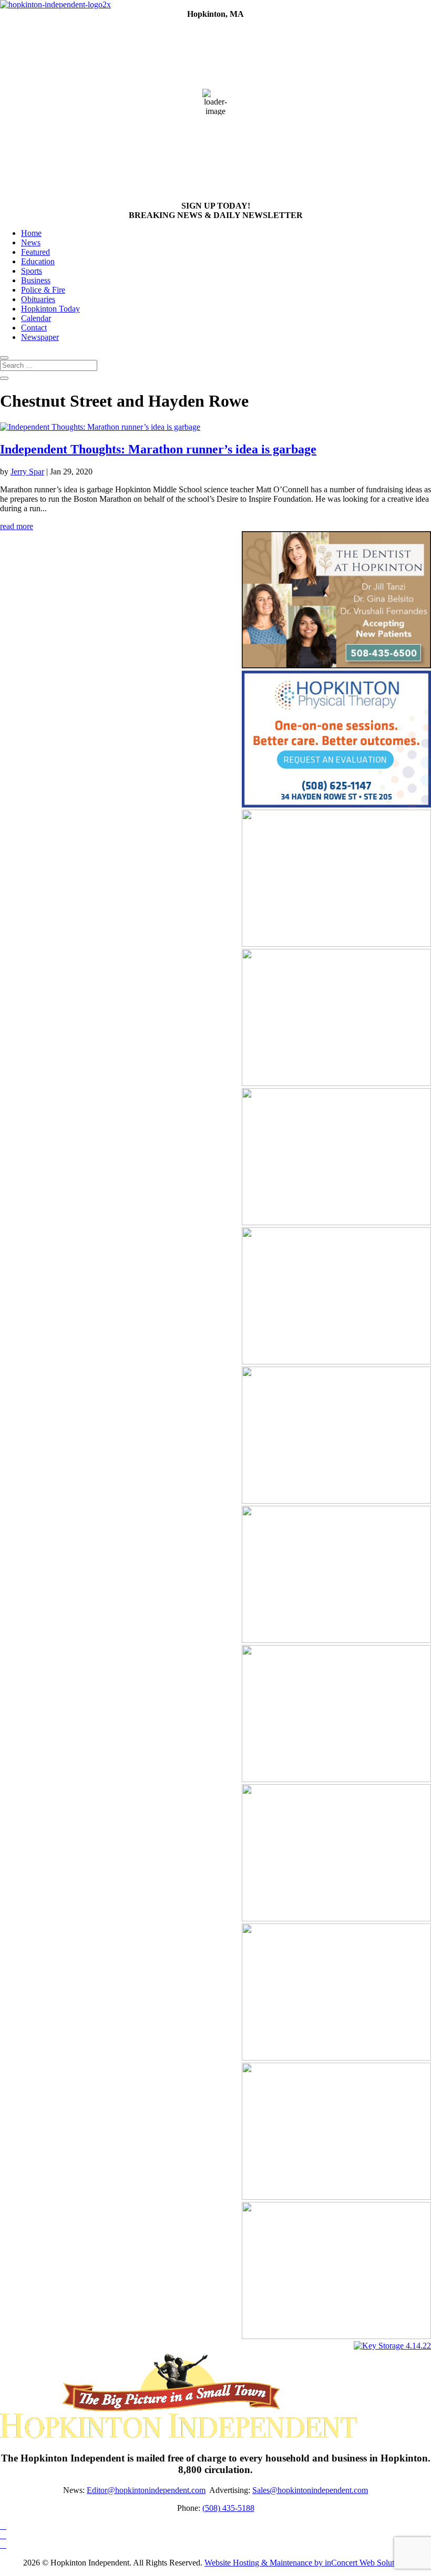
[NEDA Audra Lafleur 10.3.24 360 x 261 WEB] (336, 1362)
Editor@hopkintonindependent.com (146, 2490)
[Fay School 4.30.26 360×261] (336, 1779)
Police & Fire (43, 290)
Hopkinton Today (50, 309)
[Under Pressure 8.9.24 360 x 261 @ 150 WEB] (336, 944)
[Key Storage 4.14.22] (392, 2346)
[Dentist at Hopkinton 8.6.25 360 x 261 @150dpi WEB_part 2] (336, 665)
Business (36, 280)
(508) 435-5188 (228, 2508)
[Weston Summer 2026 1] (336, 1222)
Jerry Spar (27, 472)
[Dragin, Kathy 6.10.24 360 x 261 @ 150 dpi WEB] (336, 1918)
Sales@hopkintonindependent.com (310, 2490)
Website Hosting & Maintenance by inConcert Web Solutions (306, 2563)
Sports (32, 271)
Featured (35, 252)
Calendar (36, 318)
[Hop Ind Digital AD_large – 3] (336, 1083)
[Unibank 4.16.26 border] (336, 2197)
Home (31, 233)
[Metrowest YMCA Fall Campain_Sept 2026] (336, 1501)
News (31, 242)
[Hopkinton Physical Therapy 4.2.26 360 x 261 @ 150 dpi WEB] (336, 805)
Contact (34, 328)
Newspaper (40, 337)
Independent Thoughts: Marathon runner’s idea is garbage (158, 449)
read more (17, 526)
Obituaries (38, 299)
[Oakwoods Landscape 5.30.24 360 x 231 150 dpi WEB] (336, 2336)
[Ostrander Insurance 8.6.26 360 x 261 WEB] (336, 1640)
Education (38, 261)
